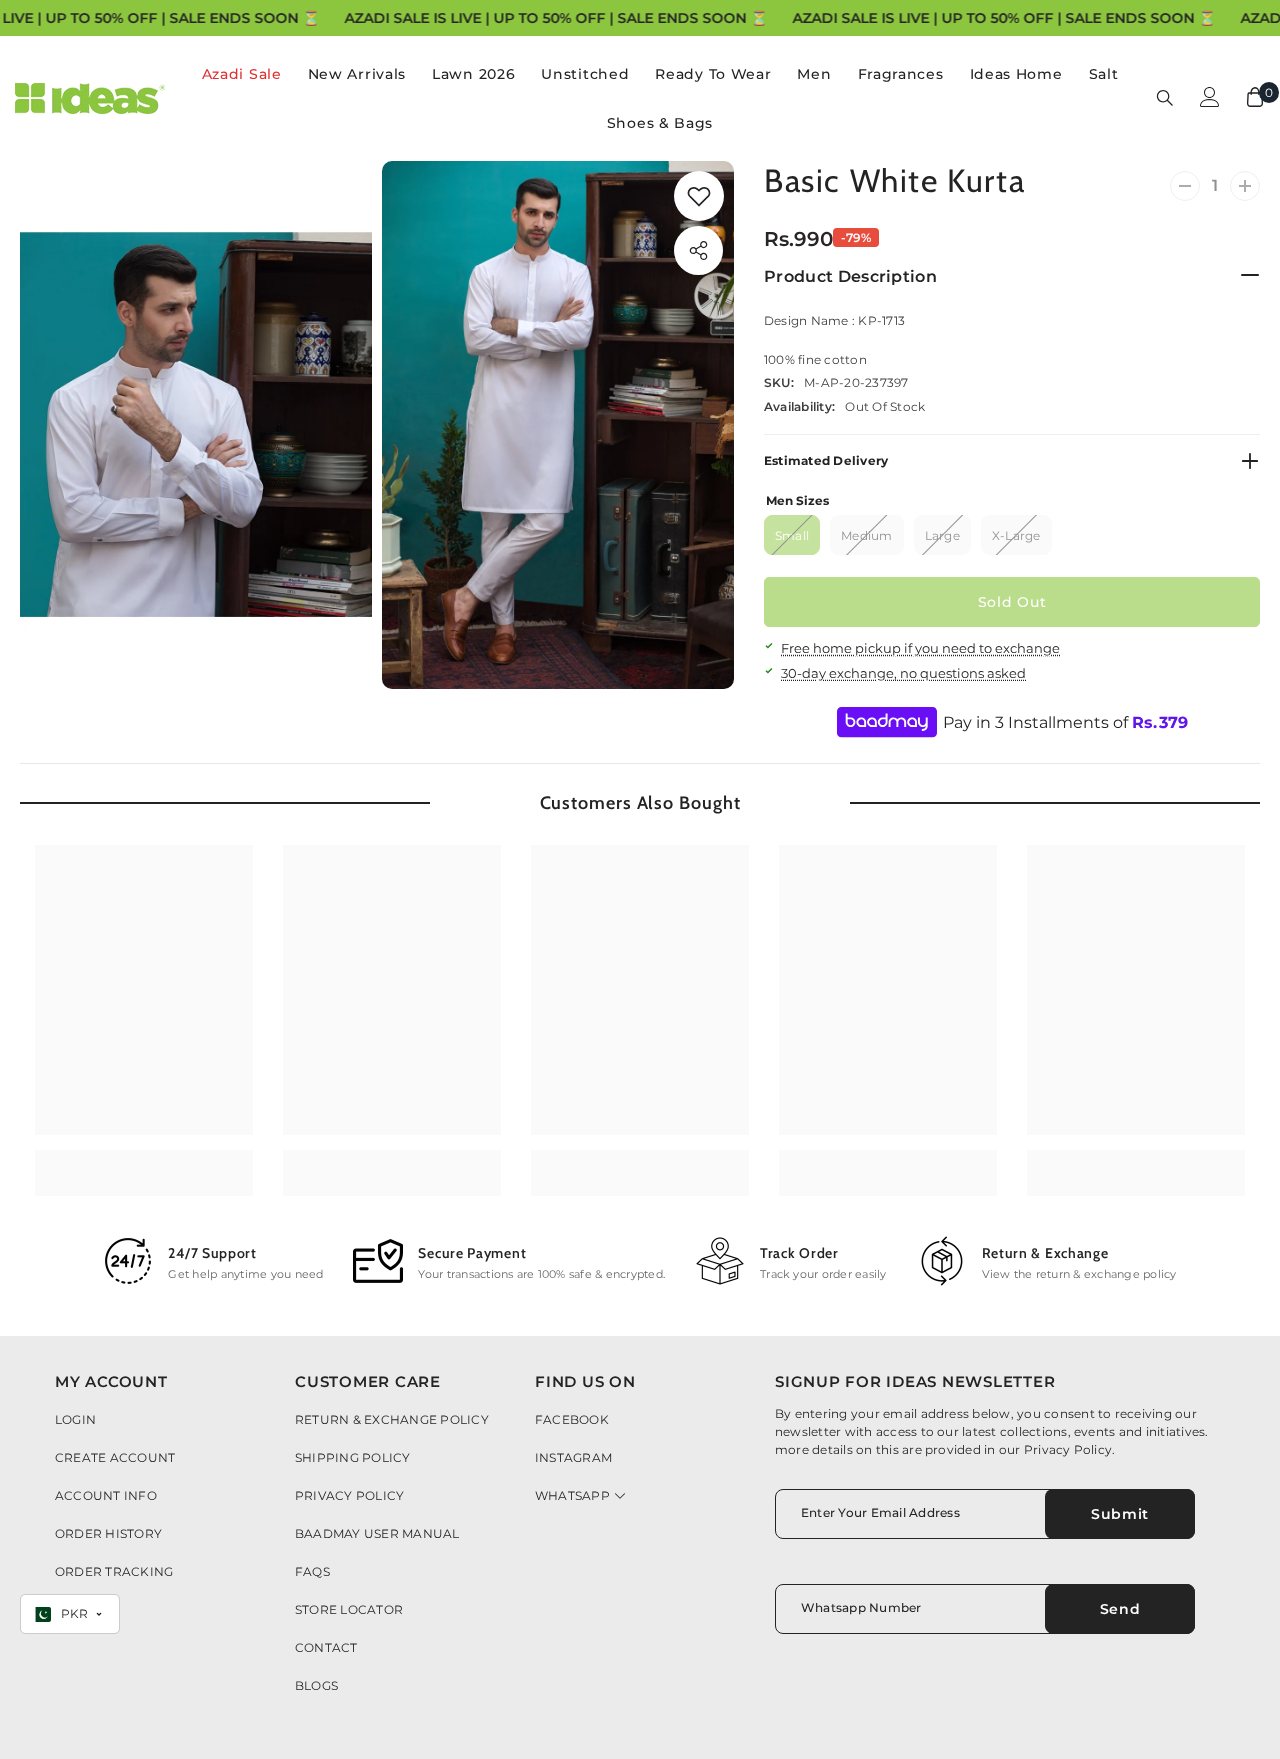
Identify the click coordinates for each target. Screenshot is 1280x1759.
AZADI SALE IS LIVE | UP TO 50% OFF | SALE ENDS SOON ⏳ (555, 18)
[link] (699, 196)
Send (1120, 1609)
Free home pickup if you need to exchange (920, 648)
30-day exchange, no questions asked (903, 673)
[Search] (1165, 97)
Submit (1120, 1514)
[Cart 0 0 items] (1255, 97)
